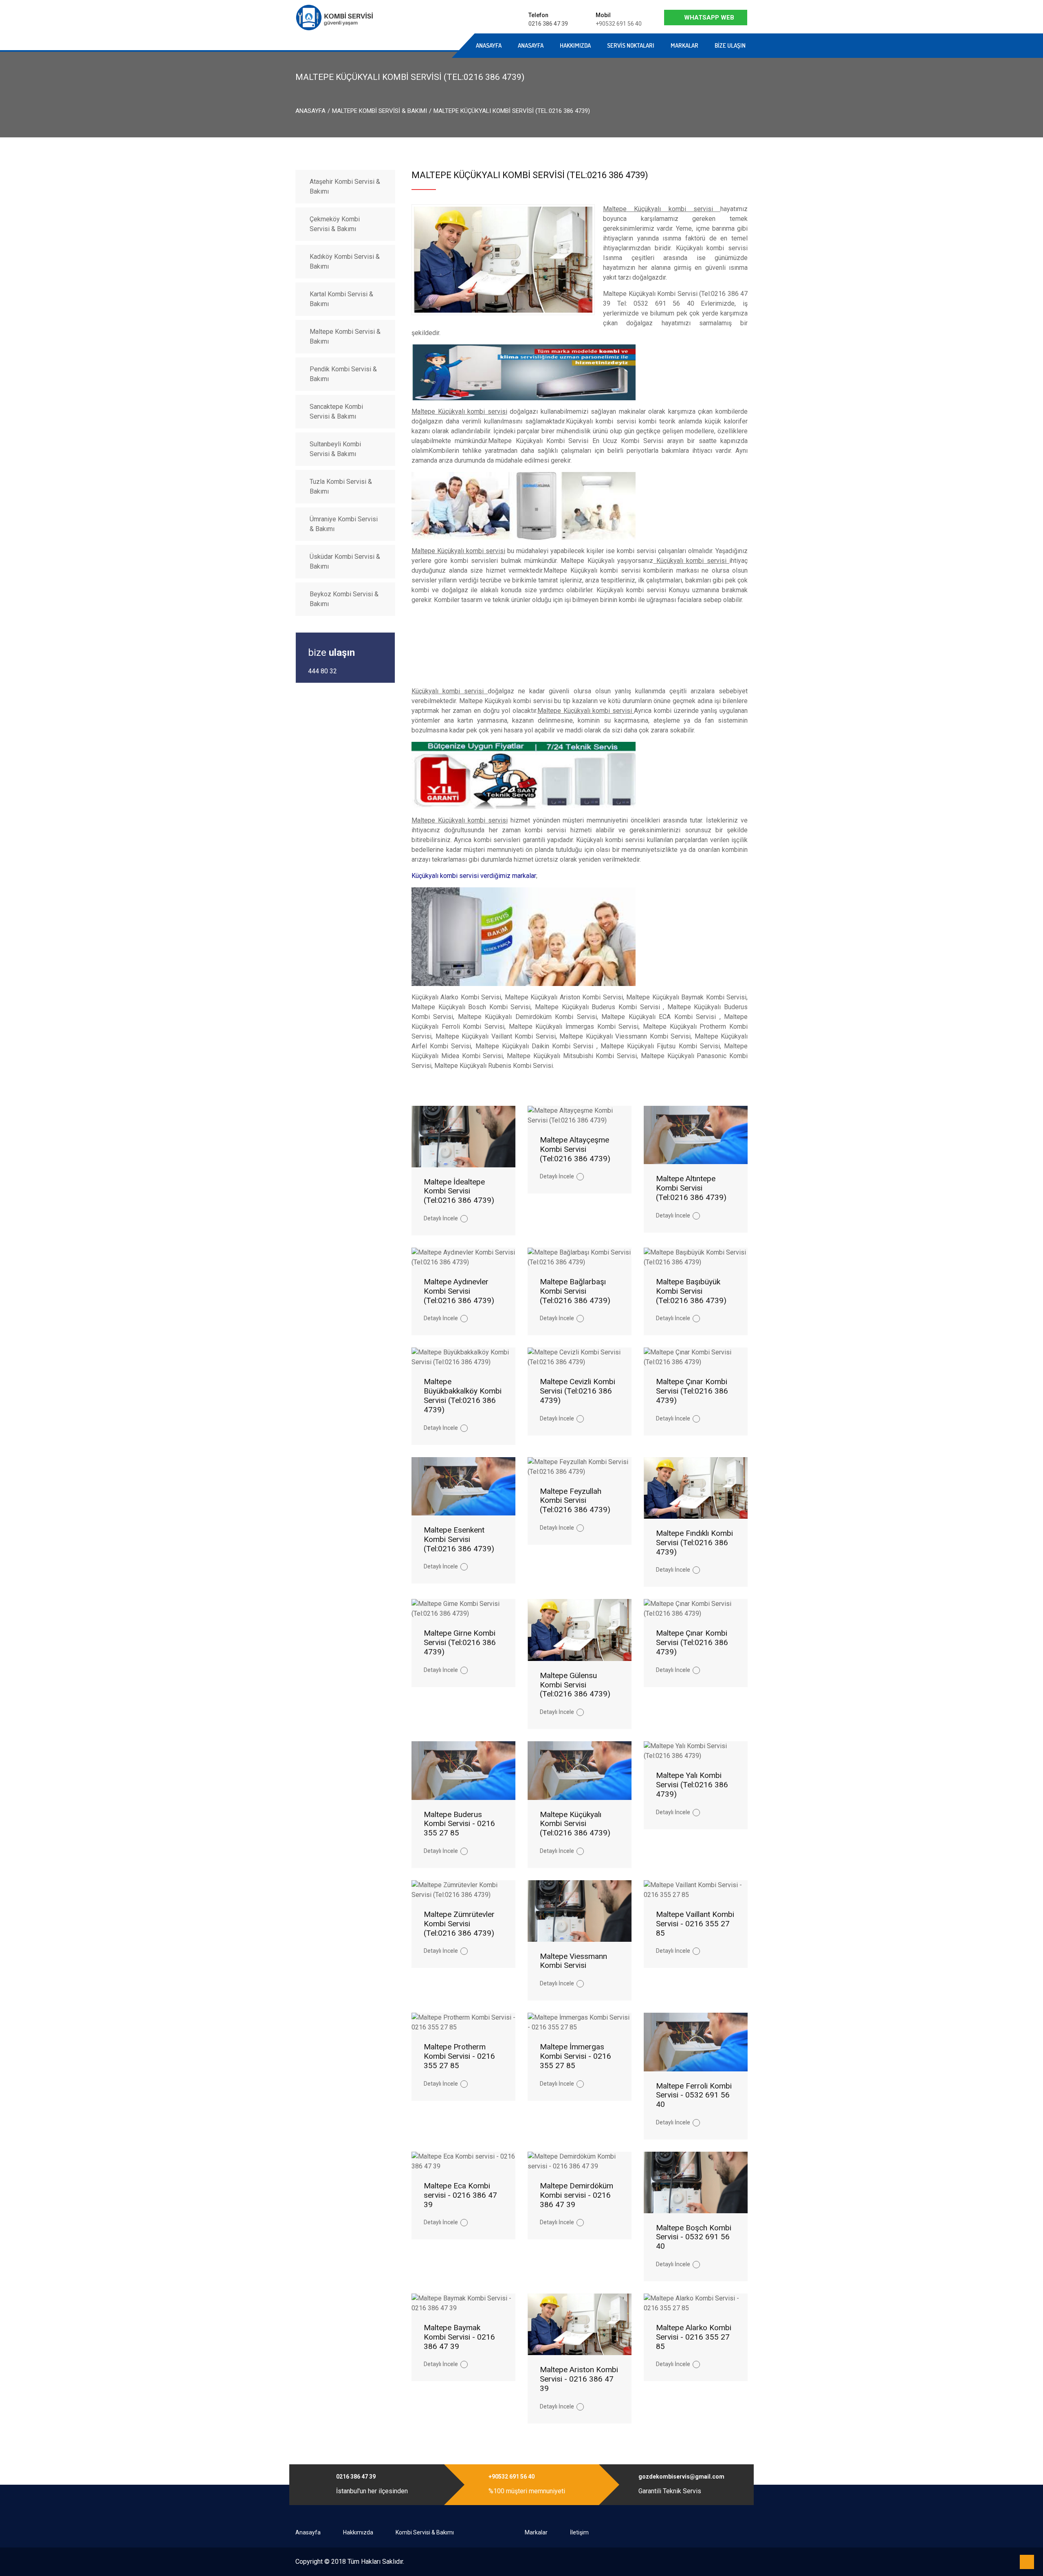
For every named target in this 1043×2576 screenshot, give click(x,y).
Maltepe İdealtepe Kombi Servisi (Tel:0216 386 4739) (459, 1191)
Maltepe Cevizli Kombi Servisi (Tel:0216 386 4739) (578, 1391)
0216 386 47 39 (548, 24)
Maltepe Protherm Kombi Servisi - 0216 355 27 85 (459, 2056)
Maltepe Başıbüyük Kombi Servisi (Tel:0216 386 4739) (691, 1291)
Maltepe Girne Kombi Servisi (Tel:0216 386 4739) (460, 1642)
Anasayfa (405, 45)
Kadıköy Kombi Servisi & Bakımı (345, 261)
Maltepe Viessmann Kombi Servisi (573, 1961)
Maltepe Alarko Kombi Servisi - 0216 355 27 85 (694, 2337)
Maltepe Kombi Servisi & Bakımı (380, 111)
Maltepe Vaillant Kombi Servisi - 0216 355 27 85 (695, 1924)
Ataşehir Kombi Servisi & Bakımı (345, 186)
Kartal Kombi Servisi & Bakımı (341, 299)
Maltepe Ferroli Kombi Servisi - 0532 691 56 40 (694, 2095)
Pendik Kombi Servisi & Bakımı (343, 374)
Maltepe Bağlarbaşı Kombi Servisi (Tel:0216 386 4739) (575, 1291)
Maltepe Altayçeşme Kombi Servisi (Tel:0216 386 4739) (575, 1149)
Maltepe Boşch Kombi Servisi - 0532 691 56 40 (694, 2237)
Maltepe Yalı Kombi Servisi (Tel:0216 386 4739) (692, 1785)
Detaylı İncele (441, 1218)
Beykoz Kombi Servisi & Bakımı (344, 599)
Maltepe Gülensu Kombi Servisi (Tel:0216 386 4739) (575, 1685)
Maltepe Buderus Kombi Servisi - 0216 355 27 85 (459, 1824)
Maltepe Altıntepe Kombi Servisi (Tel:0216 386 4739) (691, 1188)
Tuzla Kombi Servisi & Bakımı (341, 486)
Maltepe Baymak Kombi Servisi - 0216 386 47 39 (459, 2337)
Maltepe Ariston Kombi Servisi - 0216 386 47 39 (579, 2379)
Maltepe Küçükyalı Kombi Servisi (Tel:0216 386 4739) (575, 1824)
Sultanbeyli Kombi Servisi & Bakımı (335, 449)
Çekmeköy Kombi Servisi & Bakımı (335, 224)
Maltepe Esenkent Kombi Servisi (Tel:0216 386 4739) (459, 1539)
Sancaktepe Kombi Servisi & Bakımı (336, 411)
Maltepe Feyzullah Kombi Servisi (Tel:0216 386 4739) (575, 1501)
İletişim (579, 2532)
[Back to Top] (1027, 2562)
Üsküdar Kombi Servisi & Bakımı (345, 561)
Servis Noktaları (631, 45)
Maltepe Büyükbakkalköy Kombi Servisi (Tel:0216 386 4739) (463, 1395)
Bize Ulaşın (730, 45)
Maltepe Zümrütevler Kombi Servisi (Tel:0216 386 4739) (459, 1924)
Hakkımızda (575, 45)
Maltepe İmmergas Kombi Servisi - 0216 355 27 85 (575, 2056)
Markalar (684, 45)
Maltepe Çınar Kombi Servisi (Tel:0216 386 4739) (692, 1391)
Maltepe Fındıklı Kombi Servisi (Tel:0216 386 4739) (694, 1543)
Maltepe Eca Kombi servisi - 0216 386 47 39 (460, 2195)
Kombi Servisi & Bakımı (425, 2532)
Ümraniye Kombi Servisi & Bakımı (344, 524)
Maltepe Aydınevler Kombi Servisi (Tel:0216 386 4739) (459, 1291)
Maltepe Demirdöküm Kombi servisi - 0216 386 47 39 (577, 2195)
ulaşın (331, 653)
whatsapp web (709, 18)
